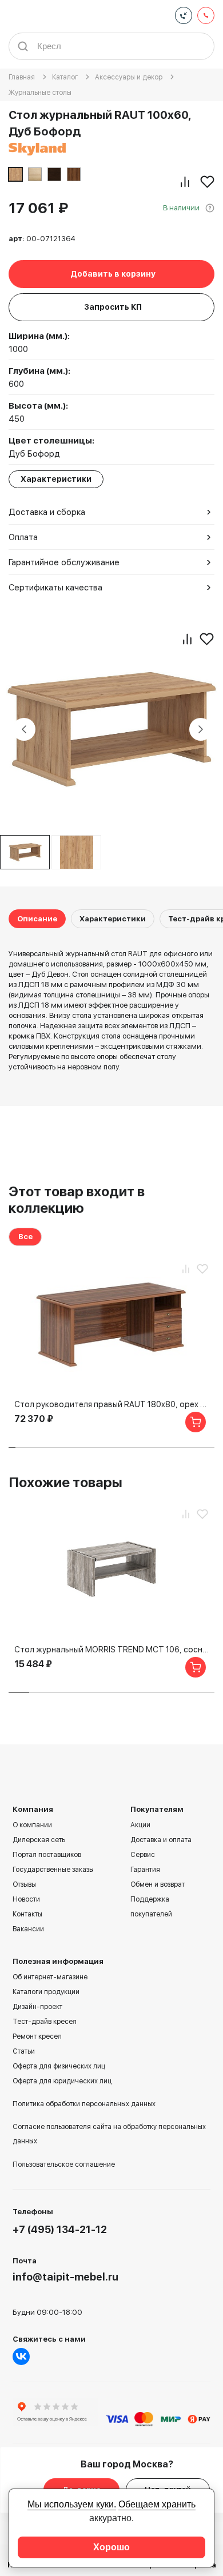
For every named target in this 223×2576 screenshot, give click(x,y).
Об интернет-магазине (50, 1977)
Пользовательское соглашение (64, 2164)
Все (25, 1237)
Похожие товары (65, 1482)
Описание (37, 919)
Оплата (23, 537)
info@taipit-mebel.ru (65, 2277)
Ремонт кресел (37, 2036)
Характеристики (113, 919)
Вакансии (28, 1929)
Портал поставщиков (47, 1855)
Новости (26, 1899)
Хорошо (111, 2547)
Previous (24, 729)
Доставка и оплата (161, 1840)
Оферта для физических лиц (59, 2066)
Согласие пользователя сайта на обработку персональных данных (109, 2134)
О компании (32, 1825)
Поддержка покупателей (151, 1907)
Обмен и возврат (158, 1884)
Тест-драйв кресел (45, 2022)
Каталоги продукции (46, 1992)
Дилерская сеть (39, 1840)
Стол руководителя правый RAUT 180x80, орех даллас (111, 1404)
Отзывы (24, 1884)
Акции (140, 1825)
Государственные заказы (53, 1870)
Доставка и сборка (47, 512)
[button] (12, 1447)
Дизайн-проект (37, 2007)
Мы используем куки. (72, 2504)
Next (201, 729)
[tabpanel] (77, 852)
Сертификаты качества (55, 588)
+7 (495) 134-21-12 (60, 2229)
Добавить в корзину (113, 274)
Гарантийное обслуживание (64, 562)
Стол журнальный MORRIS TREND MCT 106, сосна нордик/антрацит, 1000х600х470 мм (111, 1650)
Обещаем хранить (157, 2504)
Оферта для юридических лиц (62, 2081)
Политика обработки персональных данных (84, 2104)
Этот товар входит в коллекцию (77, 1200)
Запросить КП (113, 307)
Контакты (27, 1914)
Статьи (24, 2051)
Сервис (143, 1855)
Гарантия (145, 1870)
